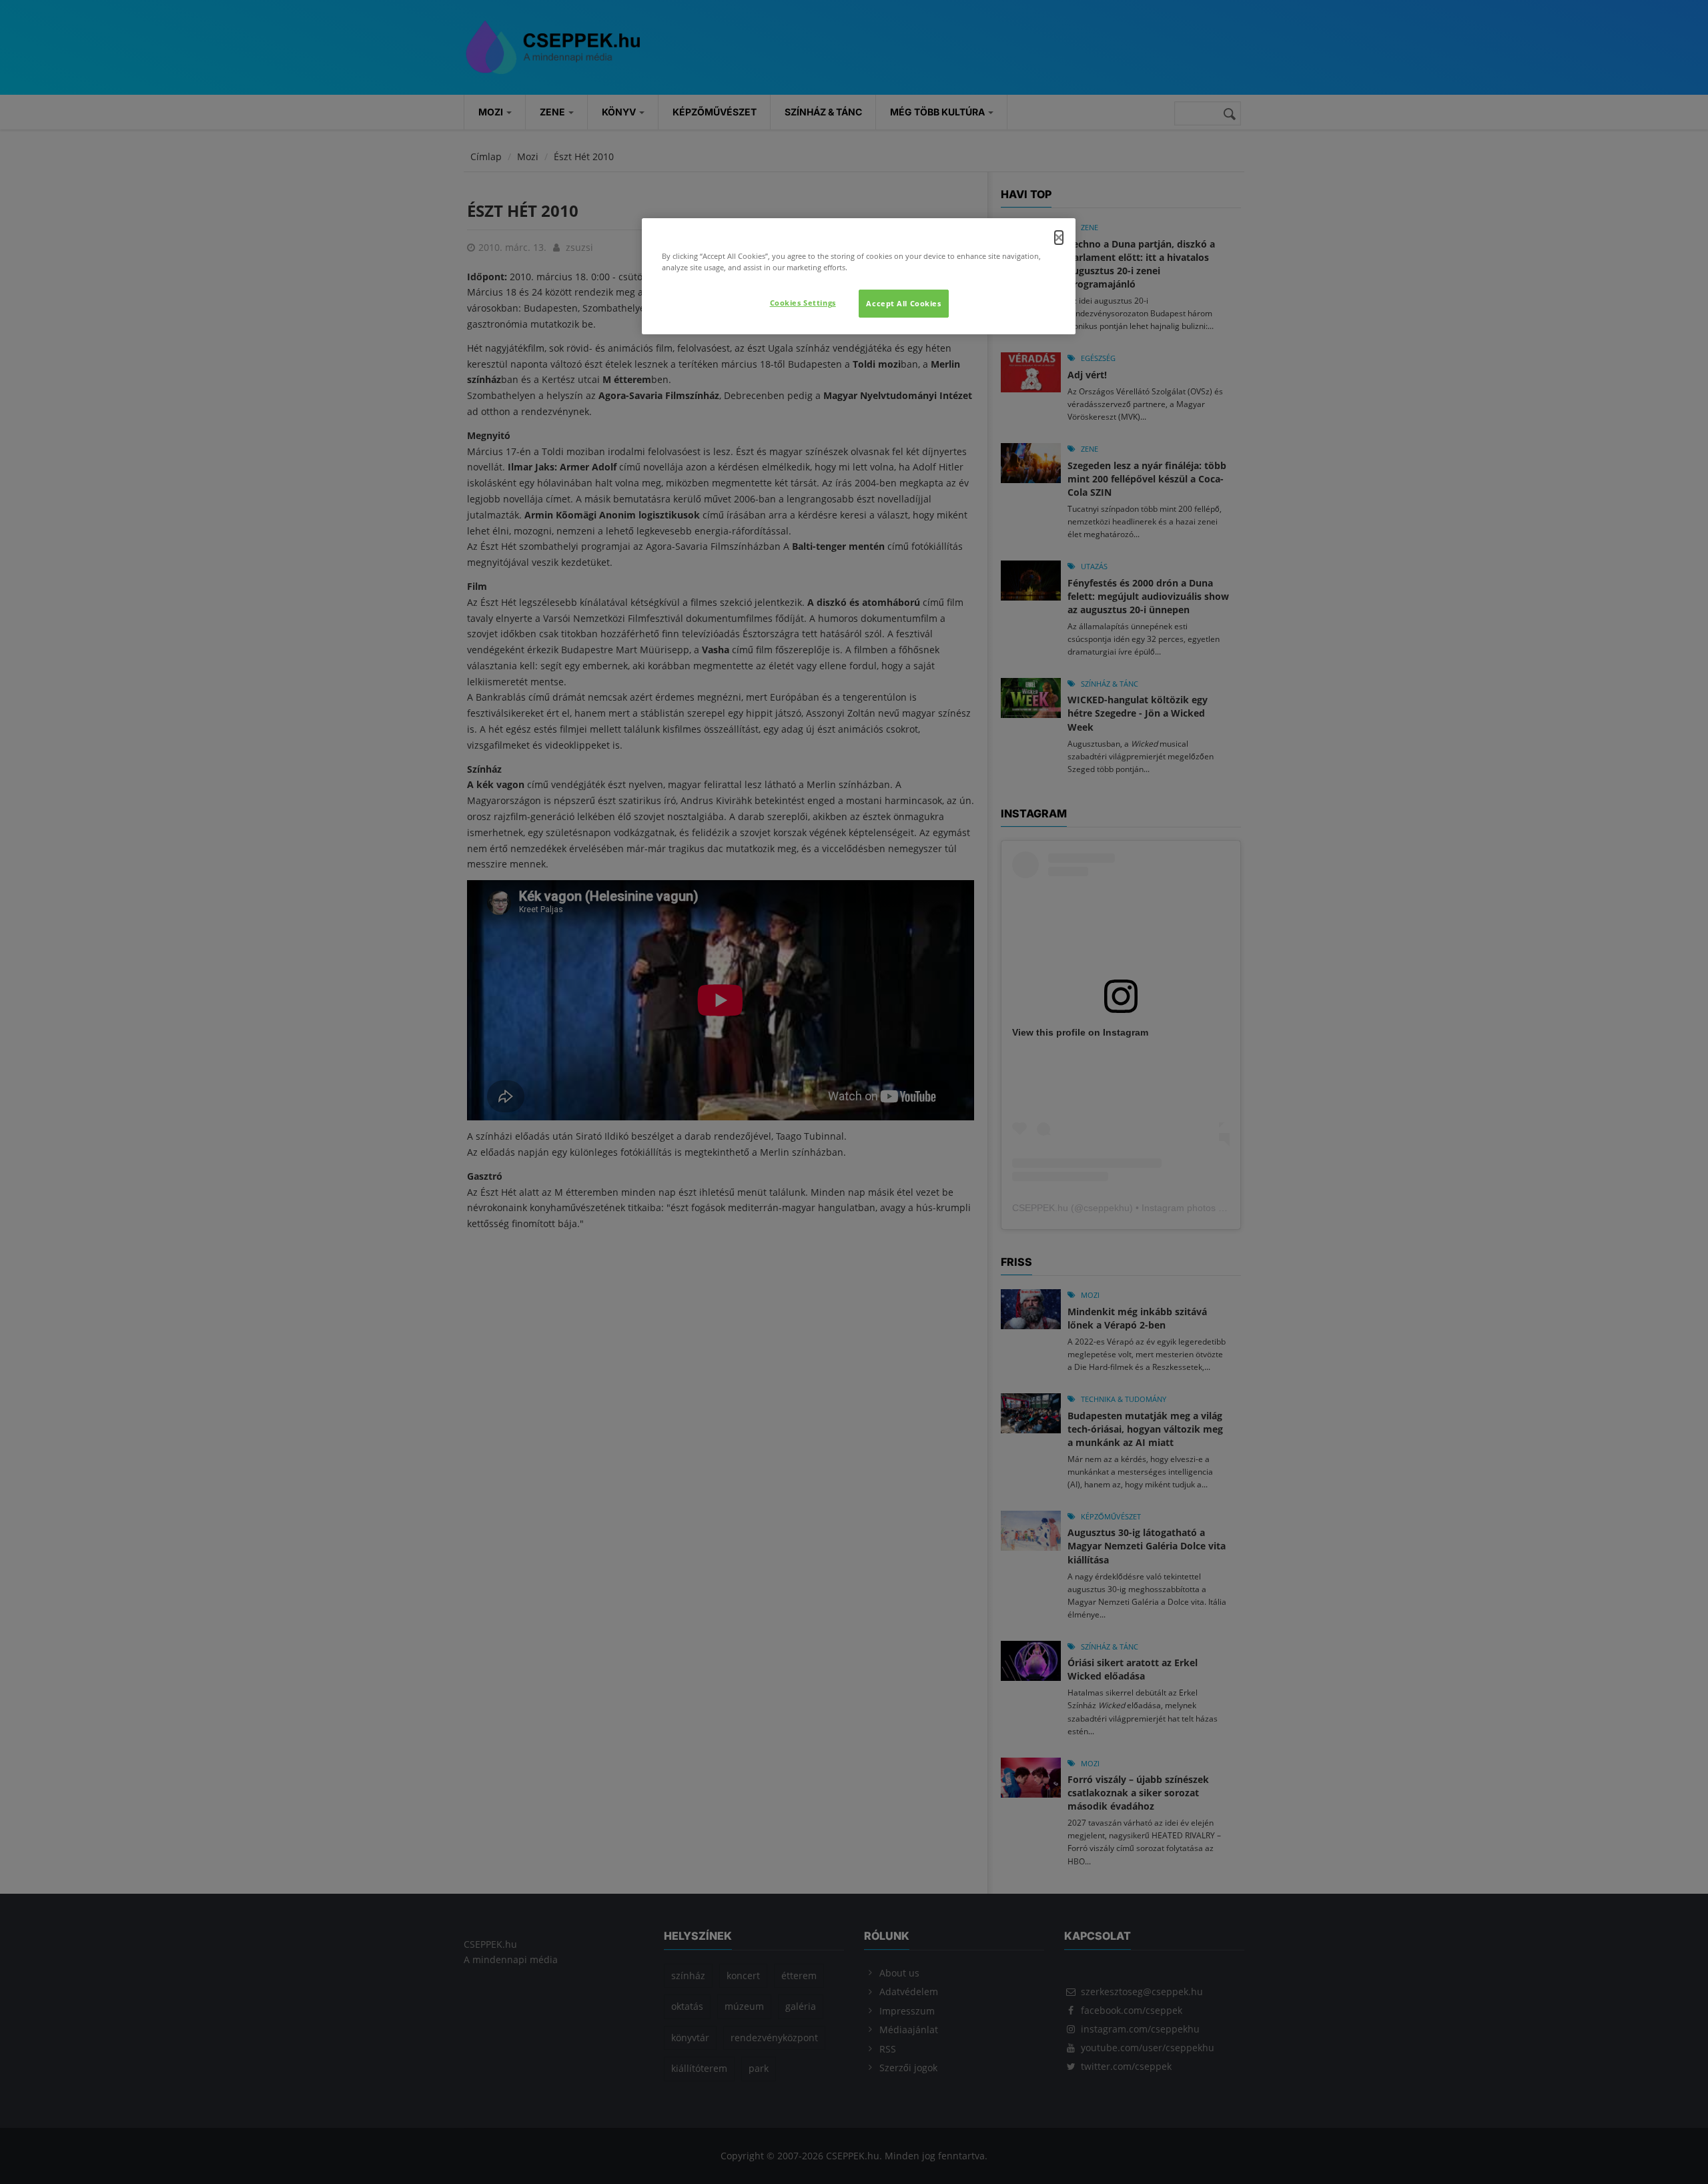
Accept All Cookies (903, 303)
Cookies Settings (803, 303)
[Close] (1059, 238)
